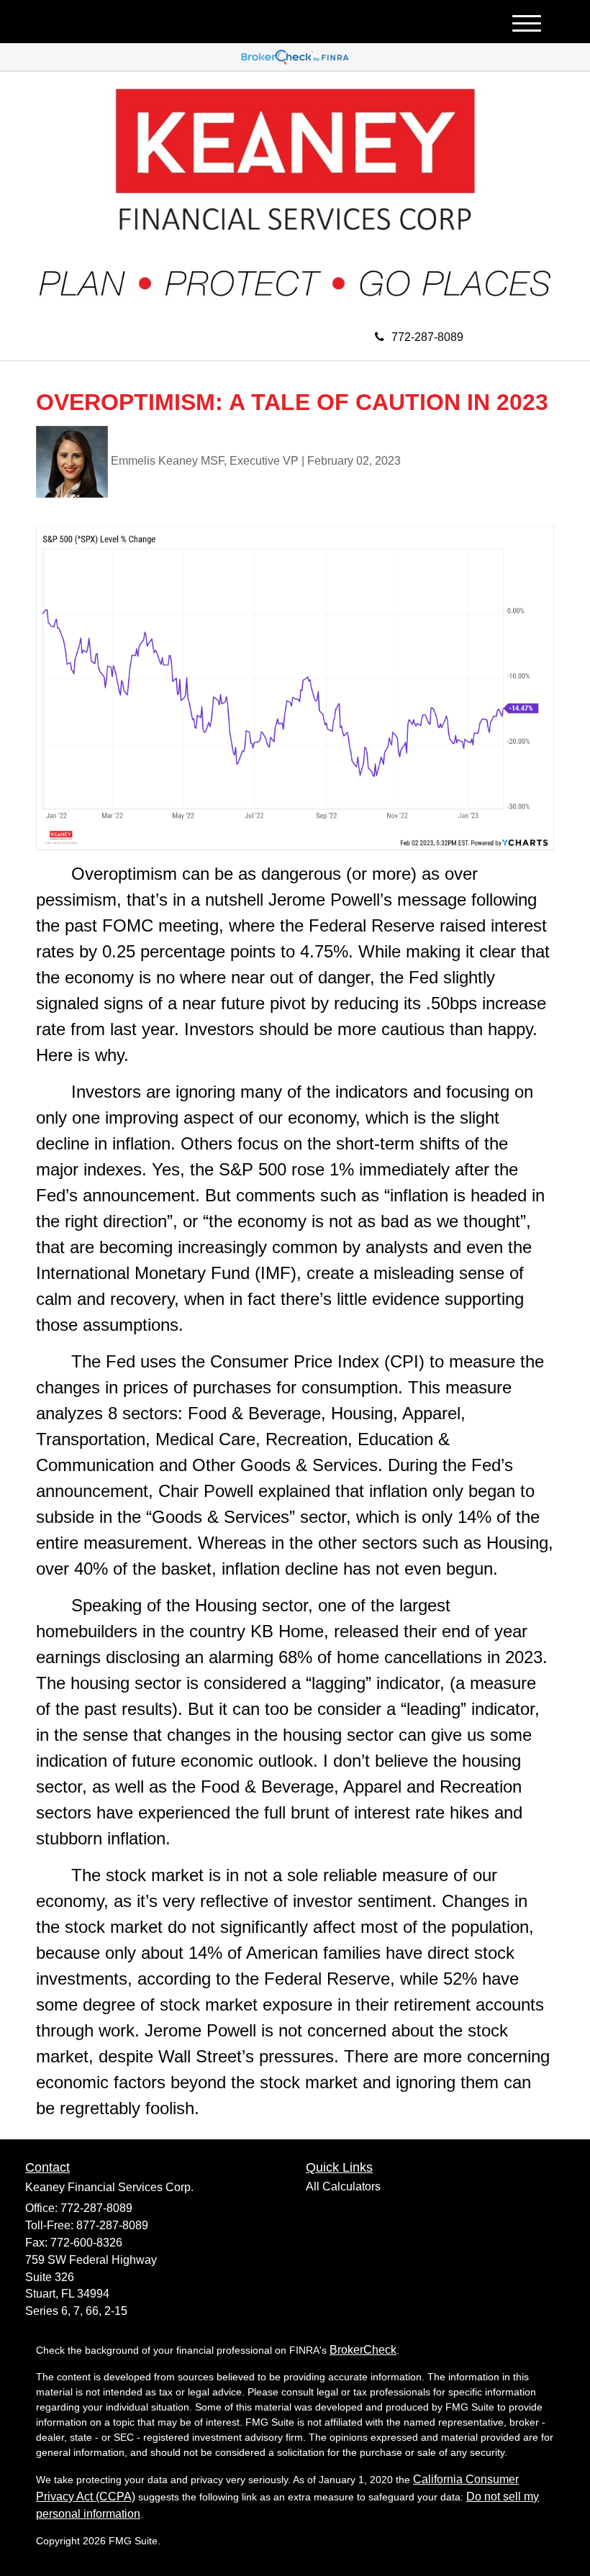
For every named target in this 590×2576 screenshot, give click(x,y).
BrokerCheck (363, 2350)
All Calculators (343, 2186)
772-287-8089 (427, 337)
